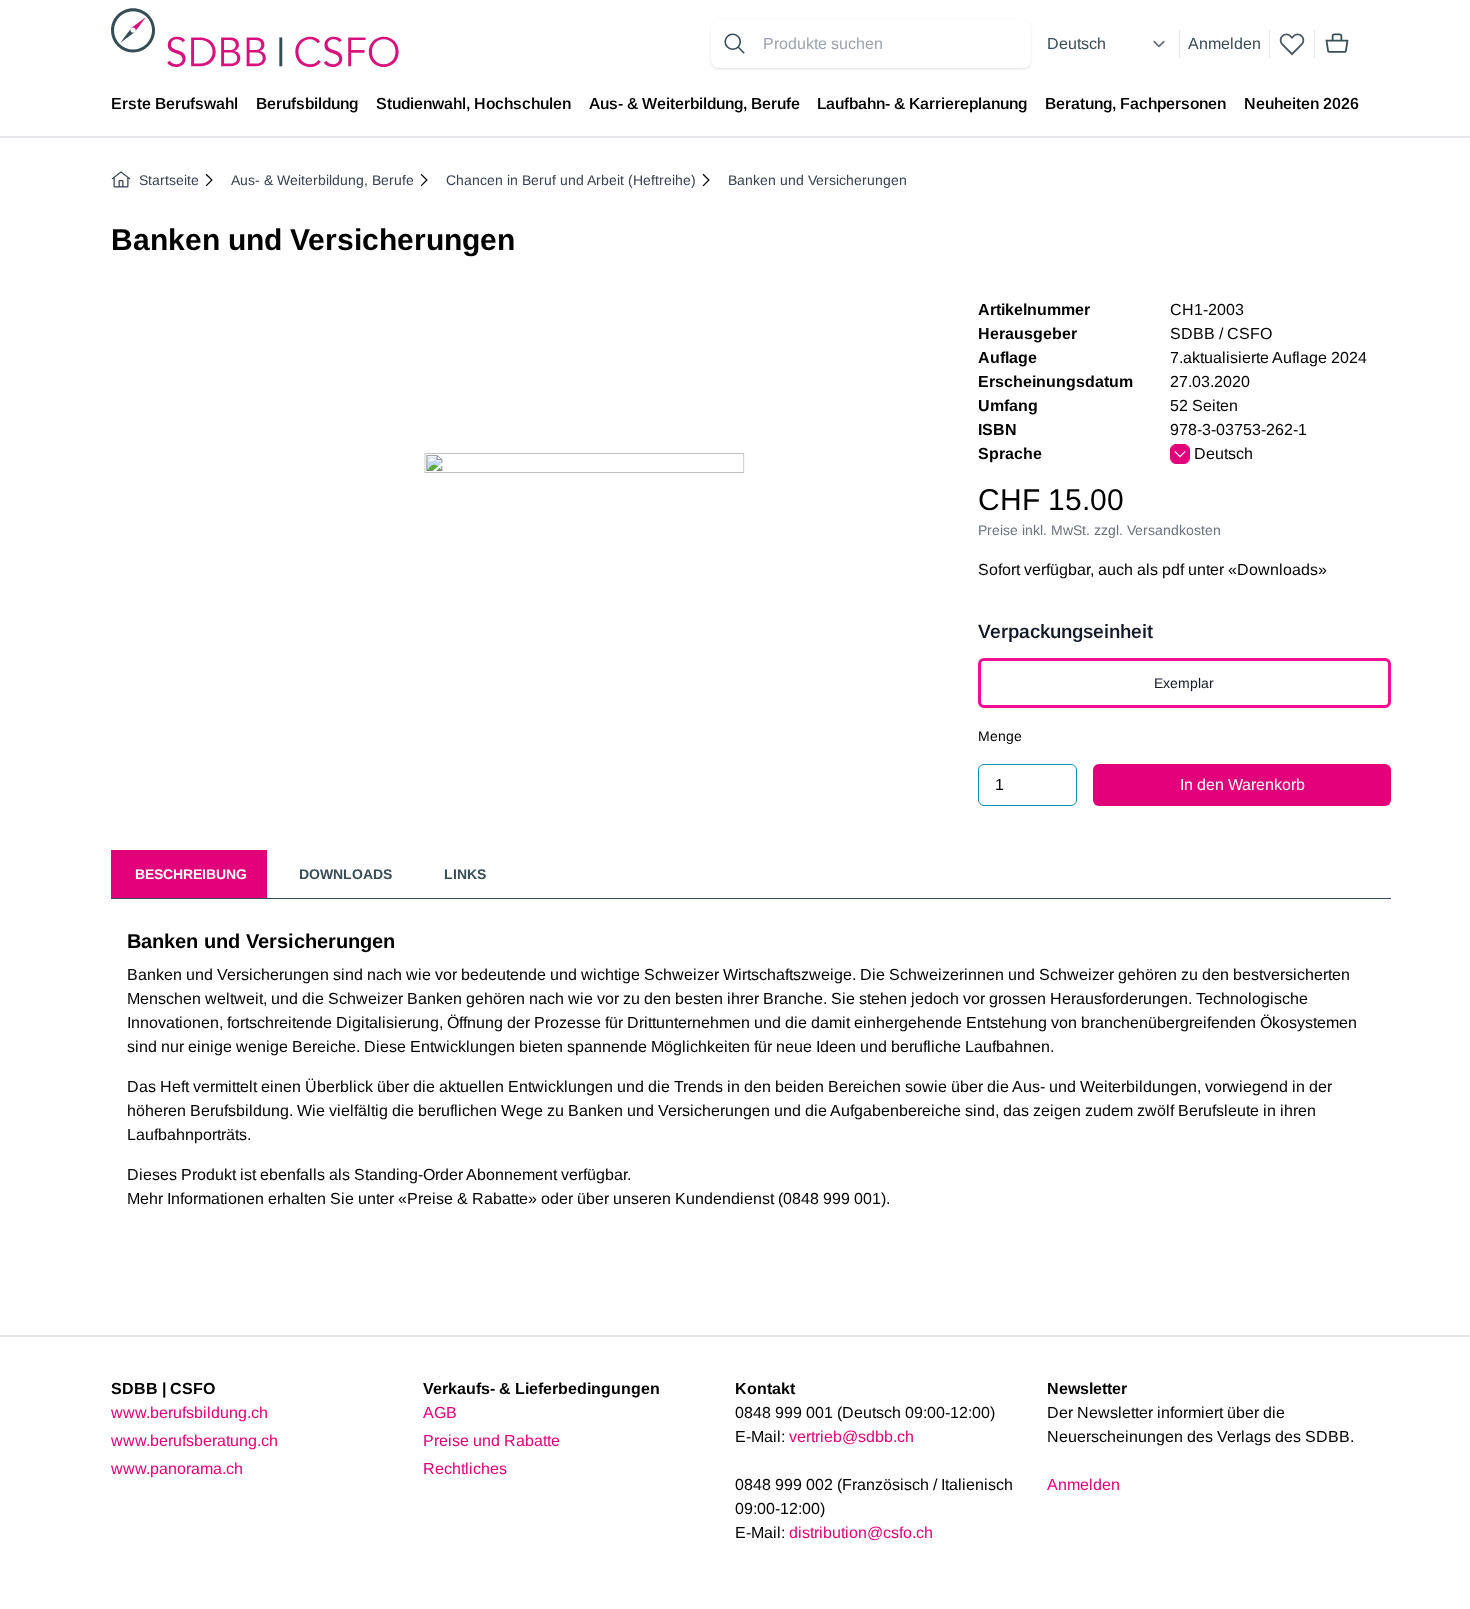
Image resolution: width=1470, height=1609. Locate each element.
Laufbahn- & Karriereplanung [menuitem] (922, 103)
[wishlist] (1292, 44)
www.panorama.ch (177, 1468)
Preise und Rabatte (491, 1440)
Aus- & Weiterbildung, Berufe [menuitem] (694, 103)
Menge (1000, 736)
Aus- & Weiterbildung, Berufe (322, 180)
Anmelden (1224, 43)
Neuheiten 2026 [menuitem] (1301, 103)
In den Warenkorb (1242, 784)
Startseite (169, 180)
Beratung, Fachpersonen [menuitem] (1135, 103)
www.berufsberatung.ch (194, 1440)
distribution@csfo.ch (861, 1532)
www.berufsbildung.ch (189, 1412)
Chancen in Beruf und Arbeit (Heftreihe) (571, 180)
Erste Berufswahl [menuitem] (174, 103)
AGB (440, 1412)
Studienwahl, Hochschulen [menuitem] (473, 103)
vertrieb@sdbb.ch (851, 1436)
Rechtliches (465, 1468)
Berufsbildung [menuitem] (307, 103)
